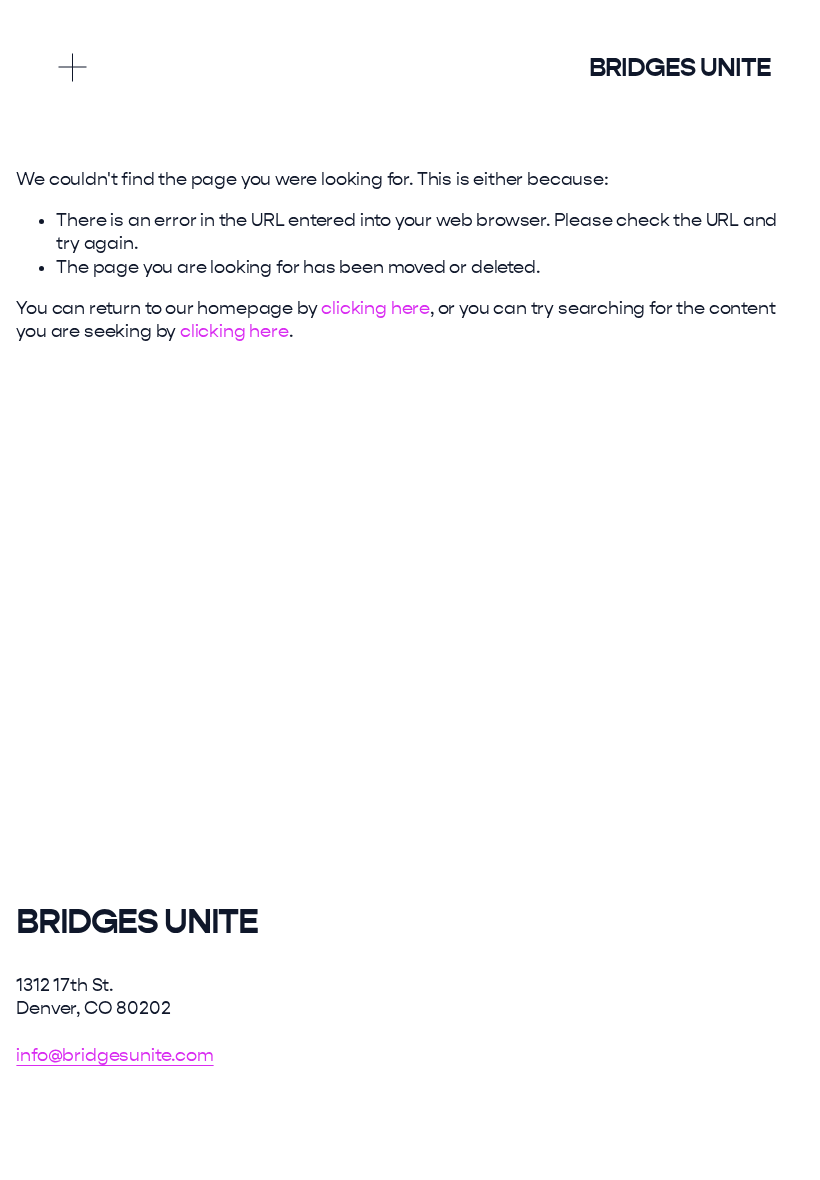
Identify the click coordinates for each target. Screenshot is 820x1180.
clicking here (375, 308)
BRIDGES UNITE (680, 67)
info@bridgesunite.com (114, 1055)
